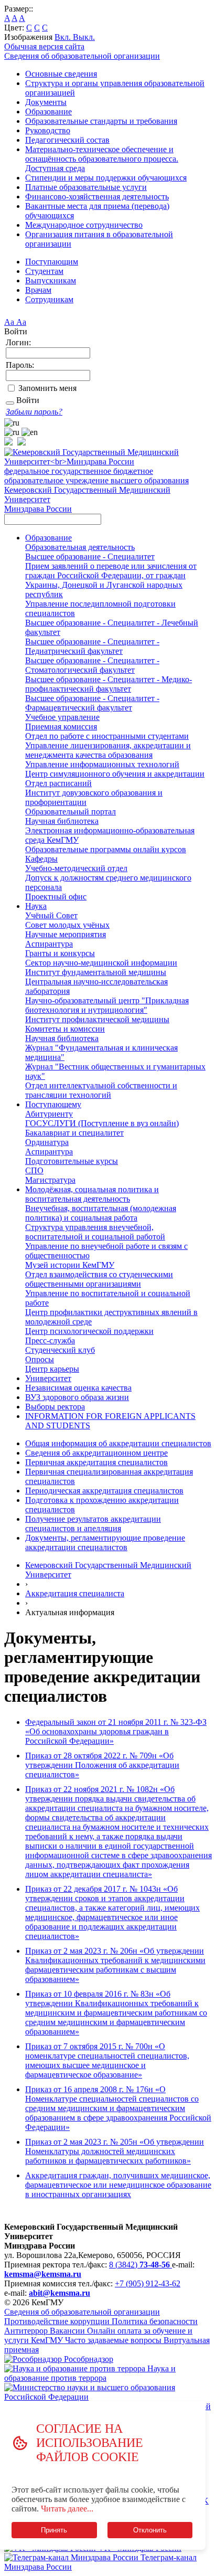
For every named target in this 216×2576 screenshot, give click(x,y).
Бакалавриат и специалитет (74, 1133)
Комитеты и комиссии (65, 1029)
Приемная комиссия (61, 727)
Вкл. (64, 37)
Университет (48, 1378)
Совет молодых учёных (67, 925)
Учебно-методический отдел (76, 868)
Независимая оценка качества (78, 1388)
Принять (54, 2530)
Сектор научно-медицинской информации (101, 963)
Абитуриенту (49, 1114)
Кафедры (41, 859)
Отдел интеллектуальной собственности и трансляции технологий (101, 1090)
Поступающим (52, 262)
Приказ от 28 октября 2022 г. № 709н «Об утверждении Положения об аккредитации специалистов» (102, 1765)
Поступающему (53, 1104)
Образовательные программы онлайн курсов (106, 849)
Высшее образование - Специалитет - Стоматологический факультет (92, 665)
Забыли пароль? (34, 412)
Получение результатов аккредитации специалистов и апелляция (93, 1524)
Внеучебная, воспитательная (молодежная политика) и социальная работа (101, 1213)
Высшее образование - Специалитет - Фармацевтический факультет (92, 703)
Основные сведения (61, 74)
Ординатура (47, 1142)
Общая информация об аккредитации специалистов (118, 1443)
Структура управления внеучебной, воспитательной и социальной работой (95, 1232)
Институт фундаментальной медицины (96, 972)
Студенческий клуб (60, 1350)
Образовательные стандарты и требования (101, 121)
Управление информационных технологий (102, 764)
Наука (36, 906)
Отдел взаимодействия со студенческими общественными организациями (99, 1279)
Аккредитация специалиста (75, 1593)
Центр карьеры (52, 1369)
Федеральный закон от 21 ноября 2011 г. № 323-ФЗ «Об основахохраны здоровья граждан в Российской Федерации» (116, 1731)
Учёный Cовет (51, 915)
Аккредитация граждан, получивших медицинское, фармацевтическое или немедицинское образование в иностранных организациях (118, 2185)
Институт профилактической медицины (97, 1019)
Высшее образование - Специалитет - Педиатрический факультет (92, 646)
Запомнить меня (47, 388)
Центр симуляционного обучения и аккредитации (115, 774)
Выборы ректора (55, 1407)
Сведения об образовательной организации (82, 56)
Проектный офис (56, 897)
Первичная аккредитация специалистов (96, 1462)
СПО (34, 1170)
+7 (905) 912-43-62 (148, 2283)
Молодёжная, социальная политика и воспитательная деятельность (92, 1194)
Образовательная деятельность (80, 547)
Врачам (38, 290)
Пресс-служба (50, 1340)
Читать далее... (67, 2509)
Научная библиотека (62, 821)
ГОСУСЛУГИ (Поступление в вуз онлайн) (102, 1123)
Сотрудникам (49, 299)
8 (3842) (139, 2265)
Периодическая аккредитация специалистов (104, 1491)
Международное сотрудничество (84, 225)
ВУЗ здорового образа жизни (77, 1397)
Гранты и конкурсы (60, 953)
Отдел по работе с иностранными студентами (107, 736)
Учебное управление (62, 717)
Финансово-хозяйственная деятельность (97, 197)
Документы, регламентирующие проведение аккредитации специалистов (105, 1543)
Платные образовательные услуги (86, 187)
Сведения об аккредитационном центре (96, 1453)
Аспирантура (49, 944)
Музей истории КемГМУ (70, 1265)
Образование (48, 112)
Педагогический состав (67, 140)
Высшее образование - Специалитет (90, 556)
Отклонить (150, 2530)
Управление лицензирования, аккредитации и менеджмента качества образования (108, 750)
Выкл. (84, 37)
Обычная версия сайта (44, 46)
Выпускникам (51, 280)
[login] (10, 403)
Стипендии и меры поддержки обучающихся (106, 178)
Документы (46, 102)
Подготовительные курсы (72, 1161)
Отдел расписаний (58, 783)
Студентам (44, 271)
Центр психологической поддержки (89, 1331)
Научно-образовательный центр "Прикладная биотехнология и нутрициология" (107, 1005)
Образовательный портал (71, 812)
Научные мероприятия (66, 934)
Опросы (40, 1359)
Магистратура (50, 1180)
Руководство (48, 130)
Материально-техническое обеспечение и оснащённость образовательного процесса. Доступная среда (102, 159)
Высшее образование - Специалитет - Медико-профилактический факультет (109, 684)
